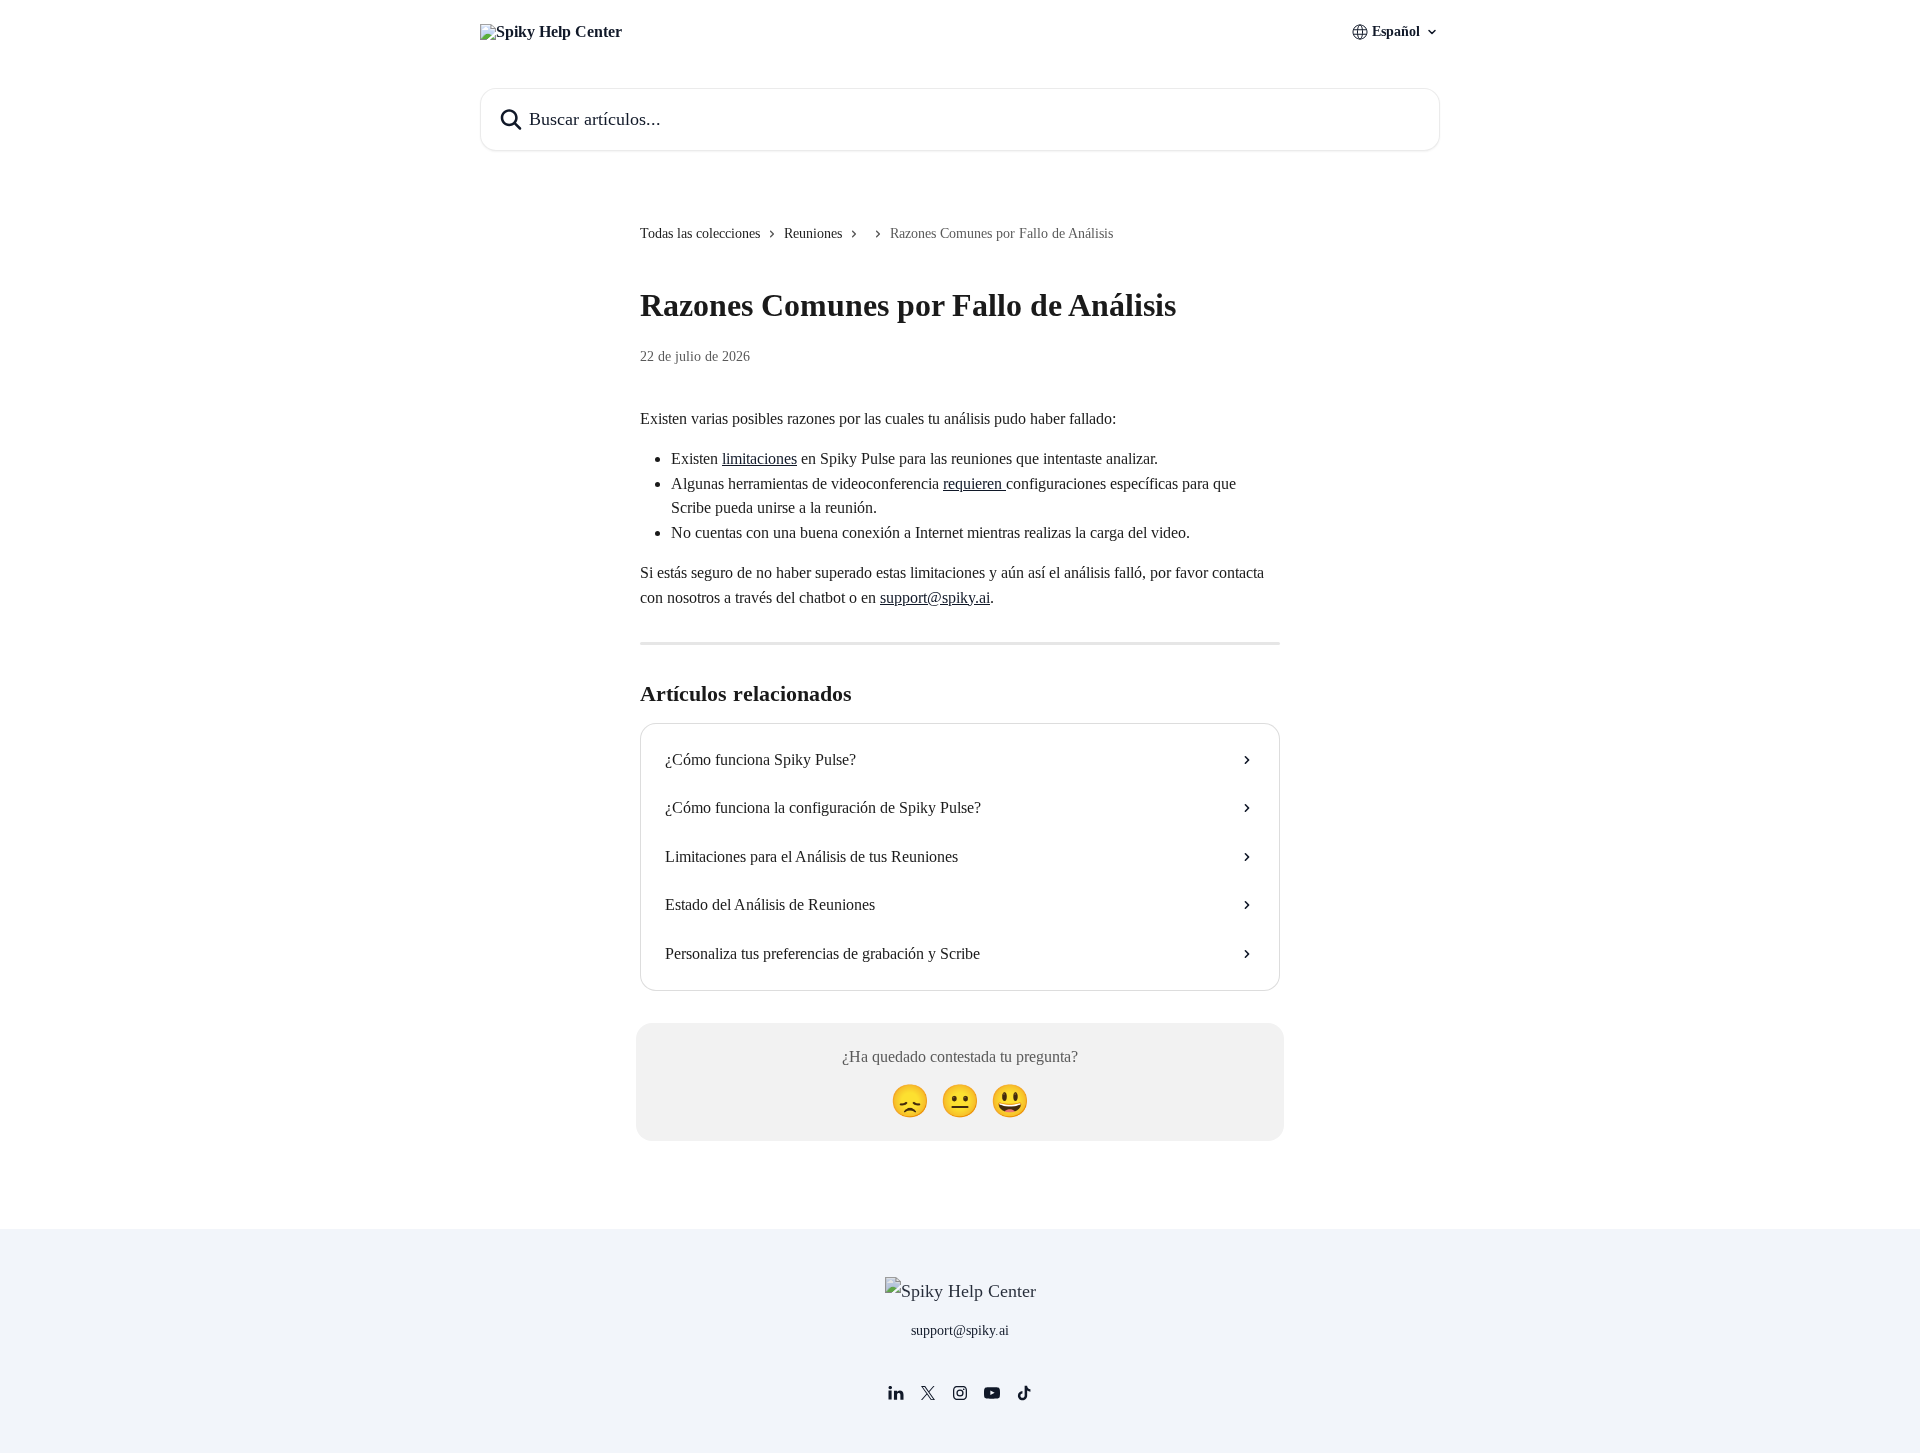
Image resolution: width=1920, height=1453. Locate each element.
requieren (974, 483)
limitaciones (759, 458)
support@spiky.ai (935, 597)
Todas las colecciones (700, 233)
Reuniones (813, 233)
